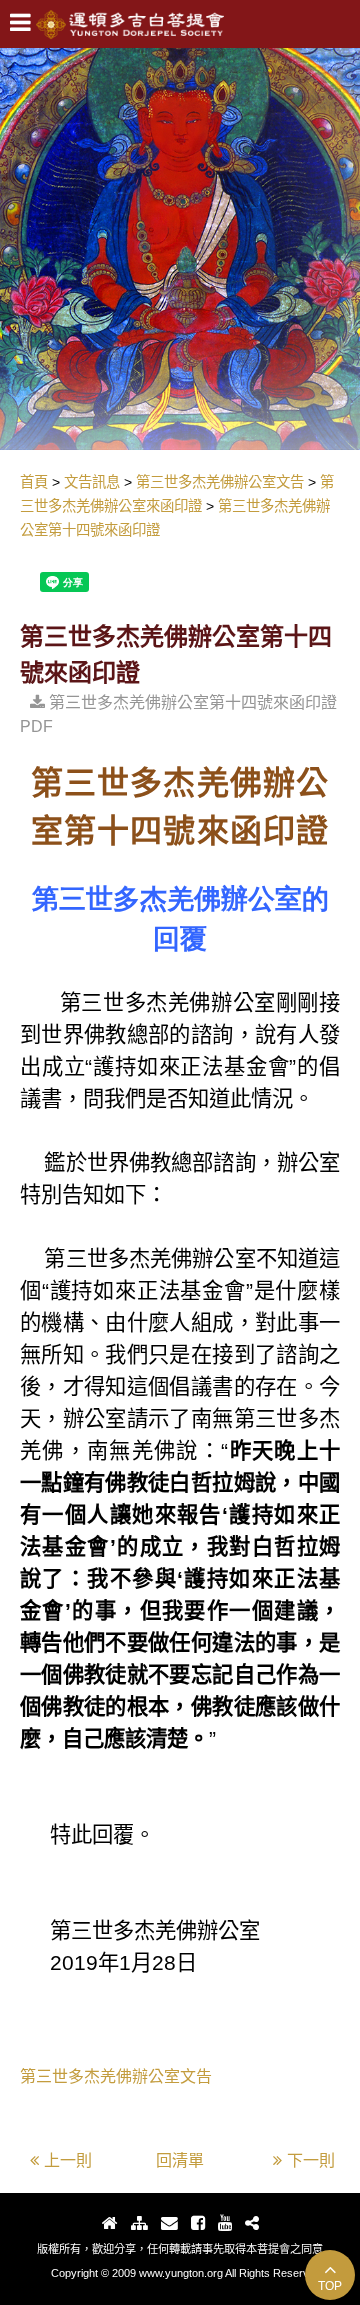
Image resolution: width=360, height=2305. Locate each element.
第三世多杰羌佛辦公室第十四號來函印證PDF (178, 714)
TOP (330, 2286)
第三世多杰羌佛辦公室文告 (116, 2076)
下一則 (311, 2160)
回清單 (180, 2160)
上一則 (68, 2160)
